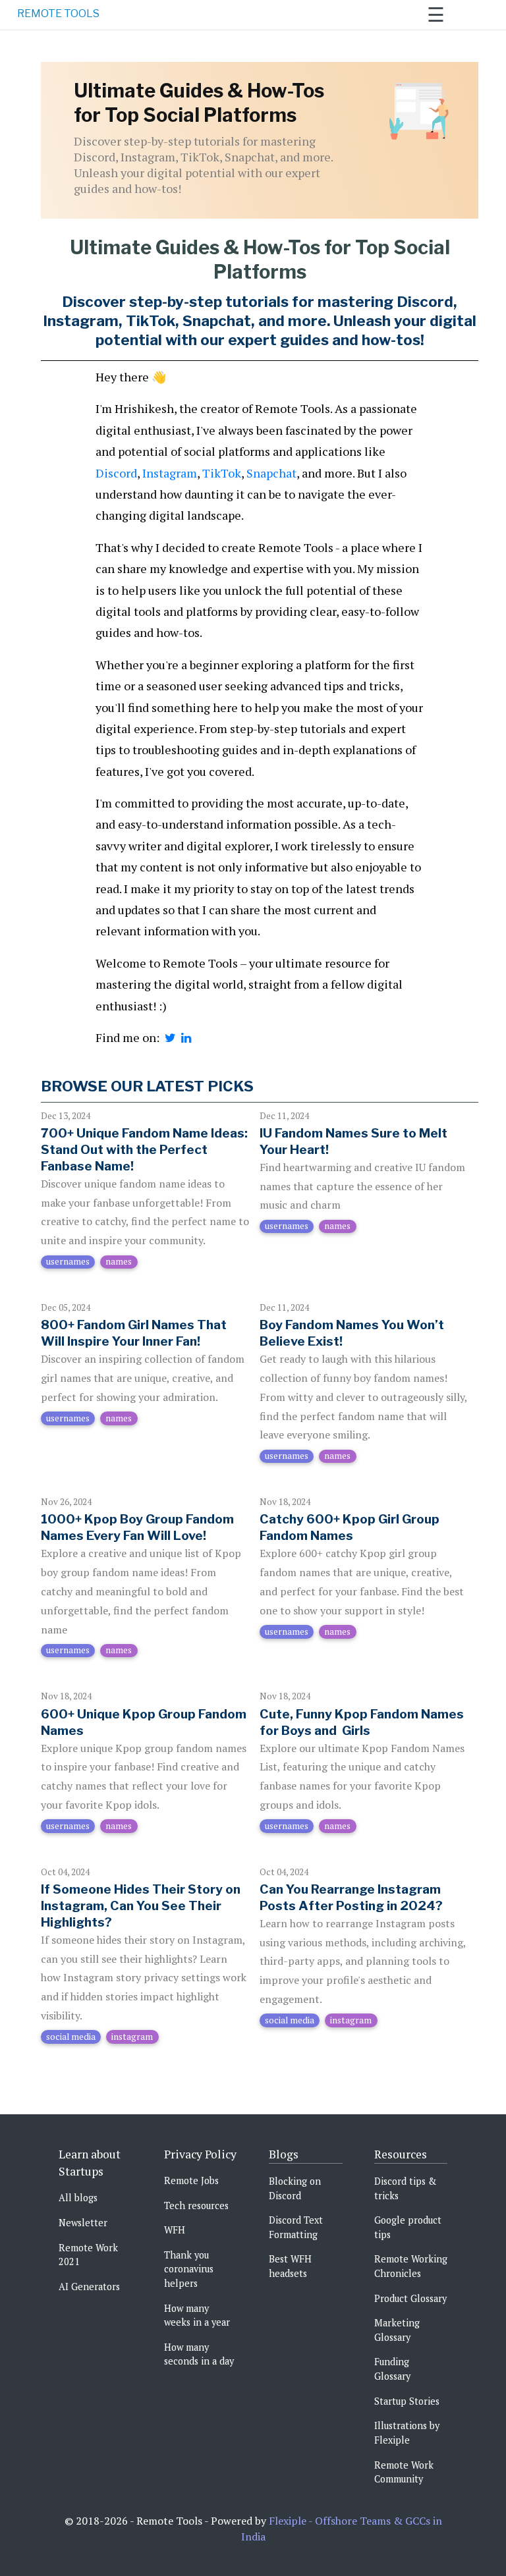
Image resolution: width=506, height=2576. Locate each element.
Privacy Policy (200, 2154)
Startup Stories (407, 2401)
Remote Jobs (191, 2180)
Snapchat (271, 473)
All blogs (78, 2198)
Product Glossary (410, 2298)
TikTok (222, 473)
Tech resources (196, 2206)
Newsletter (83, 2223)
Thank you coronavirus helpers (189, 2269)
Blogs (284, 2154)
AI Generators (89, 2287)
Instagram (170, 473)
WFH (175, 2230)
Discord (116, 473)
